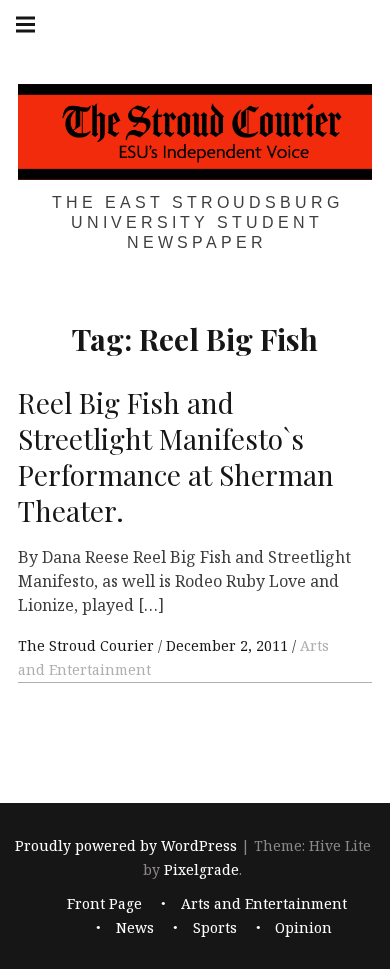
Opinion (303, 928)
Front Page (104, 904)
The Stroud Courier (88, 645)
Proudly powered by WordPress (126, 845)
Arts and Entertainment (264, 904)
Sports (215, 928)
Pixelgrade (201, 869)
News (135, 928)
